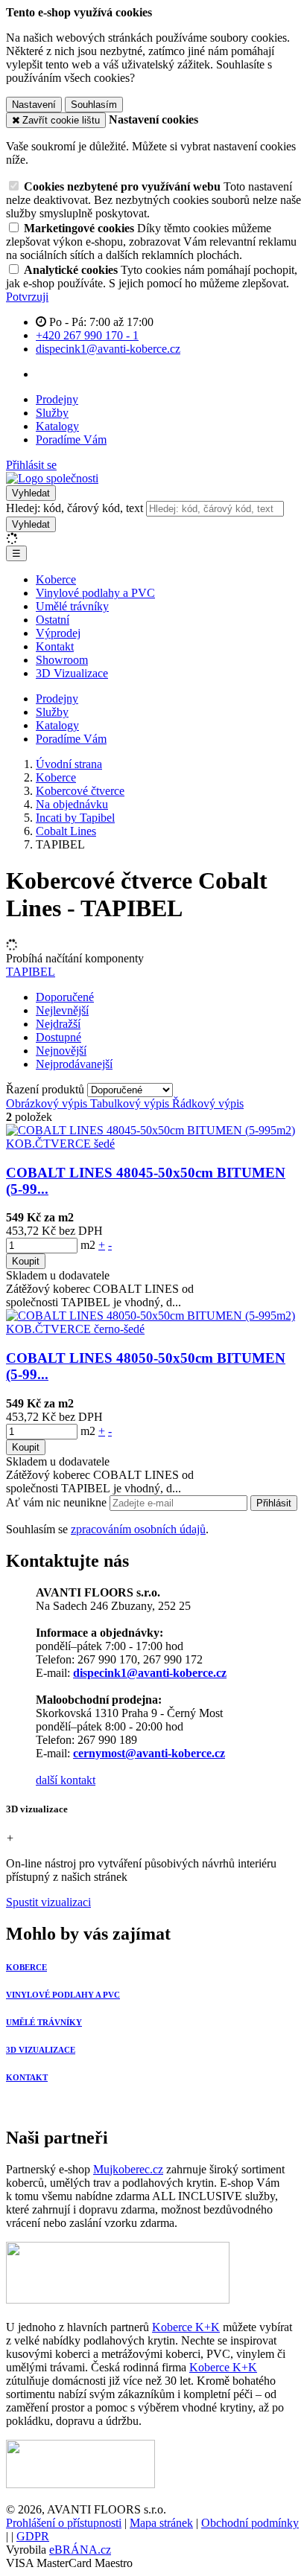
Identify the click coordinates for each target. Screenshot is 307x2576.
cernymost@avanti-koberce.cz (149, 1753)
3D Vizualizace (72, 673)
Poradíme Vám (71, 440)
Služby (52, 413)
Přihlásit (274, 1503)
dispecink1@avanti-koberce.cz (150, 1673)
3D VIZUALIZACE (41, 2050)
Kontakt (55, 646)
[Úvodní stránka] (52, 478)
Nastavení (34, 105)
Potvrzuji (27, 297)
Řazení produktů (47, 1089)
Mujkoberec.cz (128, 2169)
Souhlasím (94, 105)
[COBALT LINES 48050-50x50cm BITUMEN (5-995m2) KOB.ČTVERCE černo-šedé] (153, 1329)
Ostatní (53, 620)
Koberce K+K (186, 2327)
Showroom (62, 660)
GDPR (33, 2536)
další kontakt (66, 1780)
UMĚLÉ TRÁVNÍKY (44, 2022)
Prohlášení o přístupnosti (64, 2523)
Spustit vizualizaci (48, 1902)
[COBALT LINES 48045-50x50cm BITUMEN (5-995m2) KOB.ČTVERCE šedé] (153, 1144)
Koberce (56, 579)
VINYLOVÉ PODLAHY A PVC (63, 1995)
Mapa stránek (161, 2523)
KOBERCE (26, 1967)
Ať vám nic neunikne (58, 1502)
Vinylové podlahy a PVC (95, 593)
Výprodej (58, 633)
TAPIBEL (31, 972)
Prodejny (57, 399)
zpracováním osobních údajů (138, 1529)
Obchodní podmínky (250, 2523)
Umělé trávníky (72, 606)
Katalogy (57, 426)
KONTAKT (27, 2077)
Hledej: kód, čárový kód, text (75, 508)
